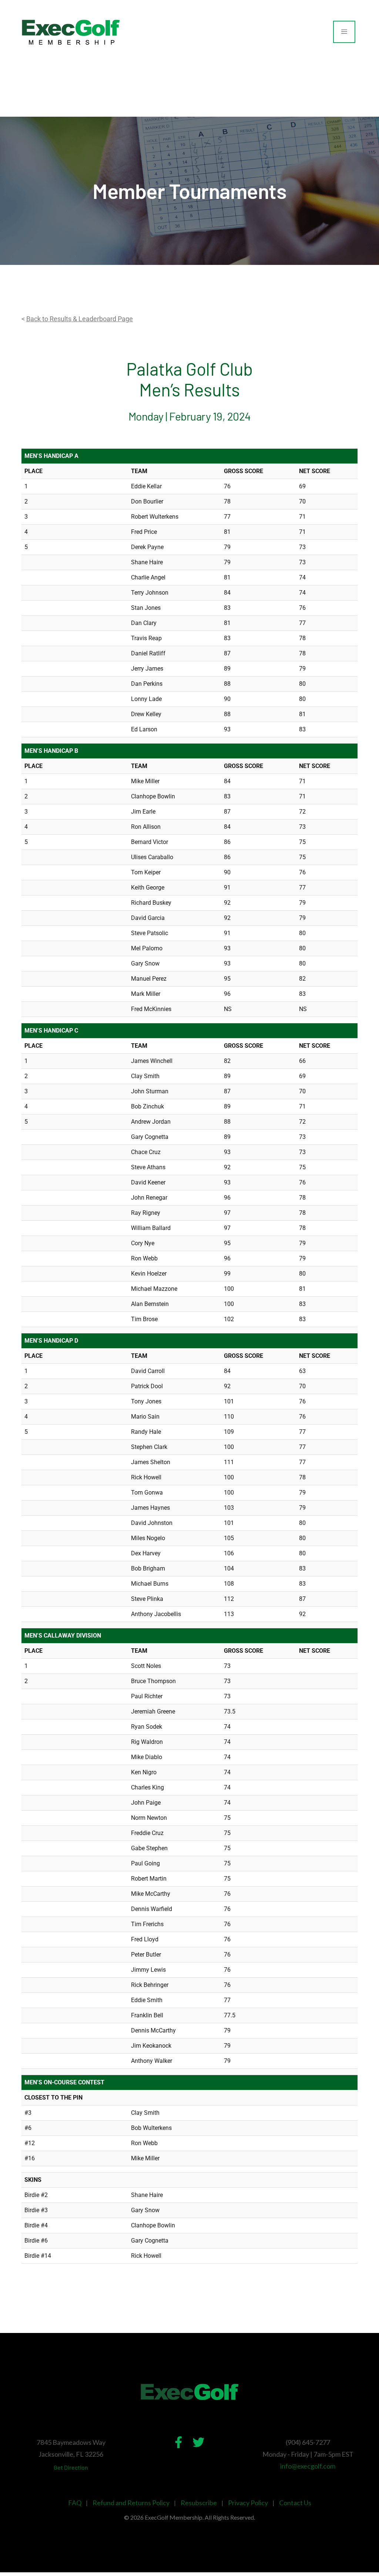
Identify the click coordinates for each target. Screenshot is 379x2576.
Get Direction (71, 2467)
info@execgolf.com (308, 2466)
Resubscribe (199, 2503)
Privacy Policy (248, 2503)
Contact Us (295, 2503)
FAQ (75, 2503)
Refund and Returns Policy (131, 2503)
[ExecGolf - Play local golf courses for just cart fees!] (71, 32)
